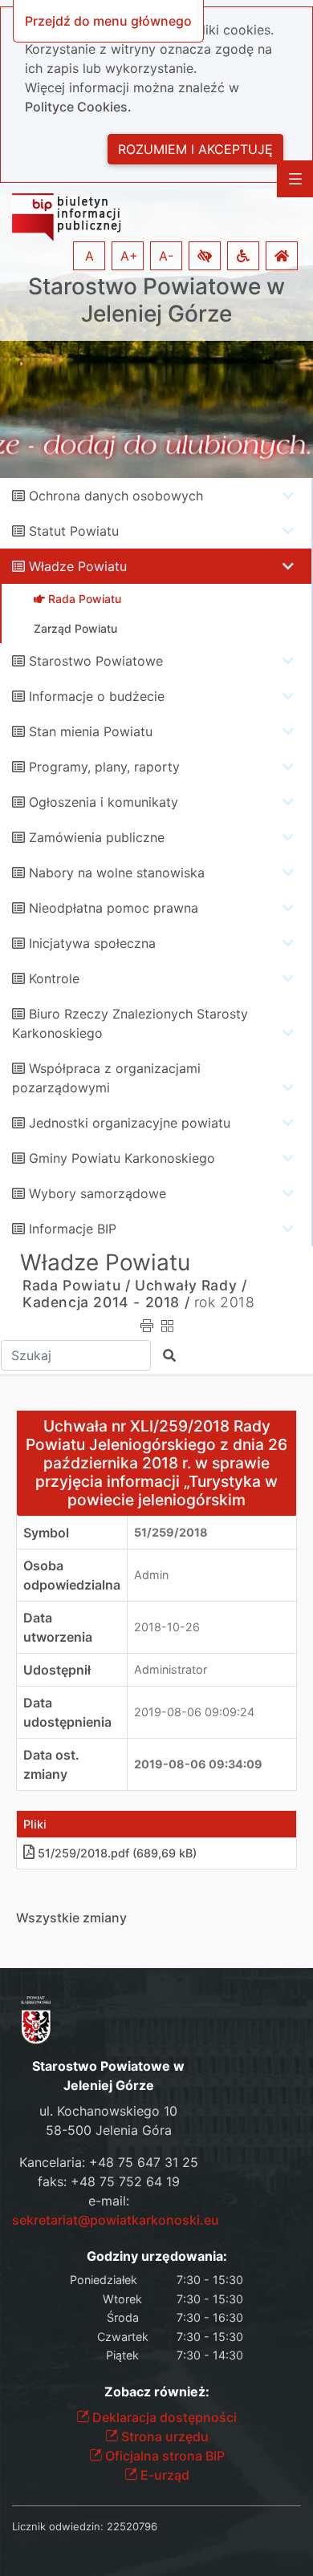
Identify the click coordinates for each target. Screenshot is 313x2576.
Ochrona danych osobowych (116, 496)
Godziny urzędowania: (157, 2256)
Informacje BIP (73, 1229)
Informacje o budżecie (97, 696)
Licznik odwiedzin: (58, 2526)
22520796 (132, 2526)
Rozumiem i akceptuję (195, 149)
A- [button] (166, 256)
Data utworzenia (58, 1627)
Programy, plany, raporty (104, 767)
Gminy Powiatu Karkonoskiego (122, 1158)
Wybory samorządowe (98, 1193)
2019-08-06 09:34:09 (198, 1764)
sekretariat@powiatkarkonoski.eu (116, 2220)
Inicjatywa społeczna (92, 943)
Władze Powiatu (78, 566)
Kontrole (54, 978)
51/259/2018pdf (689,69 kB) (117, 1853)
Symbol (46, 1533)
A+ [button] (129, 256)
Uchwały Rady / (191, 1285)
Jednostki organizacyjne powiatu (130, 1123)
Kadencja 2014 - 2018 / (106, 1302)
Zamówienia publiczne (97, 837)
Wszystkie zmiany (71, 1918)
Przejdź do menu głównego (108, 21)
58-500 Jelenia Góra (109, 2130)
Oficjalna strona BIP (163, 2456)
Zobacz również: (157, 2392)
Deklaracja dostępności (163, 2417)
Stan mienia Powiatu (91, 731)
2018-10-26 (167, 1627)
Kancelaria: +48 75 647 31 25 (109, 2162)
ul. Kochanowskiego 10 (108, 2111)
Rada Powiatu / (76, 1285)
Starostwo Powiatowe (96, 661)
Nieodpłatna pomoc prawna (114, 908)
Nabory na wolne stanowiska (117, 873)
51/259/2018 (171, 1532)
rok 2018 (225, 1302)
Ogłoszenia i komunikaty (104, 802)
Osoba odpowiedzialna (72, 1575)
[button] (205, 256)
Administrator (171, 1669)
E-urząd (163, 2475)
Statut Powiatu (74, 531)
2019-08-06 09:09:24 (194, 1712)
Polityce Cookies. (78, 107)
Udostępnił (57, 1670)
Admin (151, 1575)
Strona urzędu (163, 2436)
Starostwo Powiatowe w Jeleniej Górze (156, 300)
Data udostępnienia (67, 1712)
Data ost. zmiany (51, 1764)
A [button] (89, 256)
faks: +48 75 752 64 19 (109, 2181)
